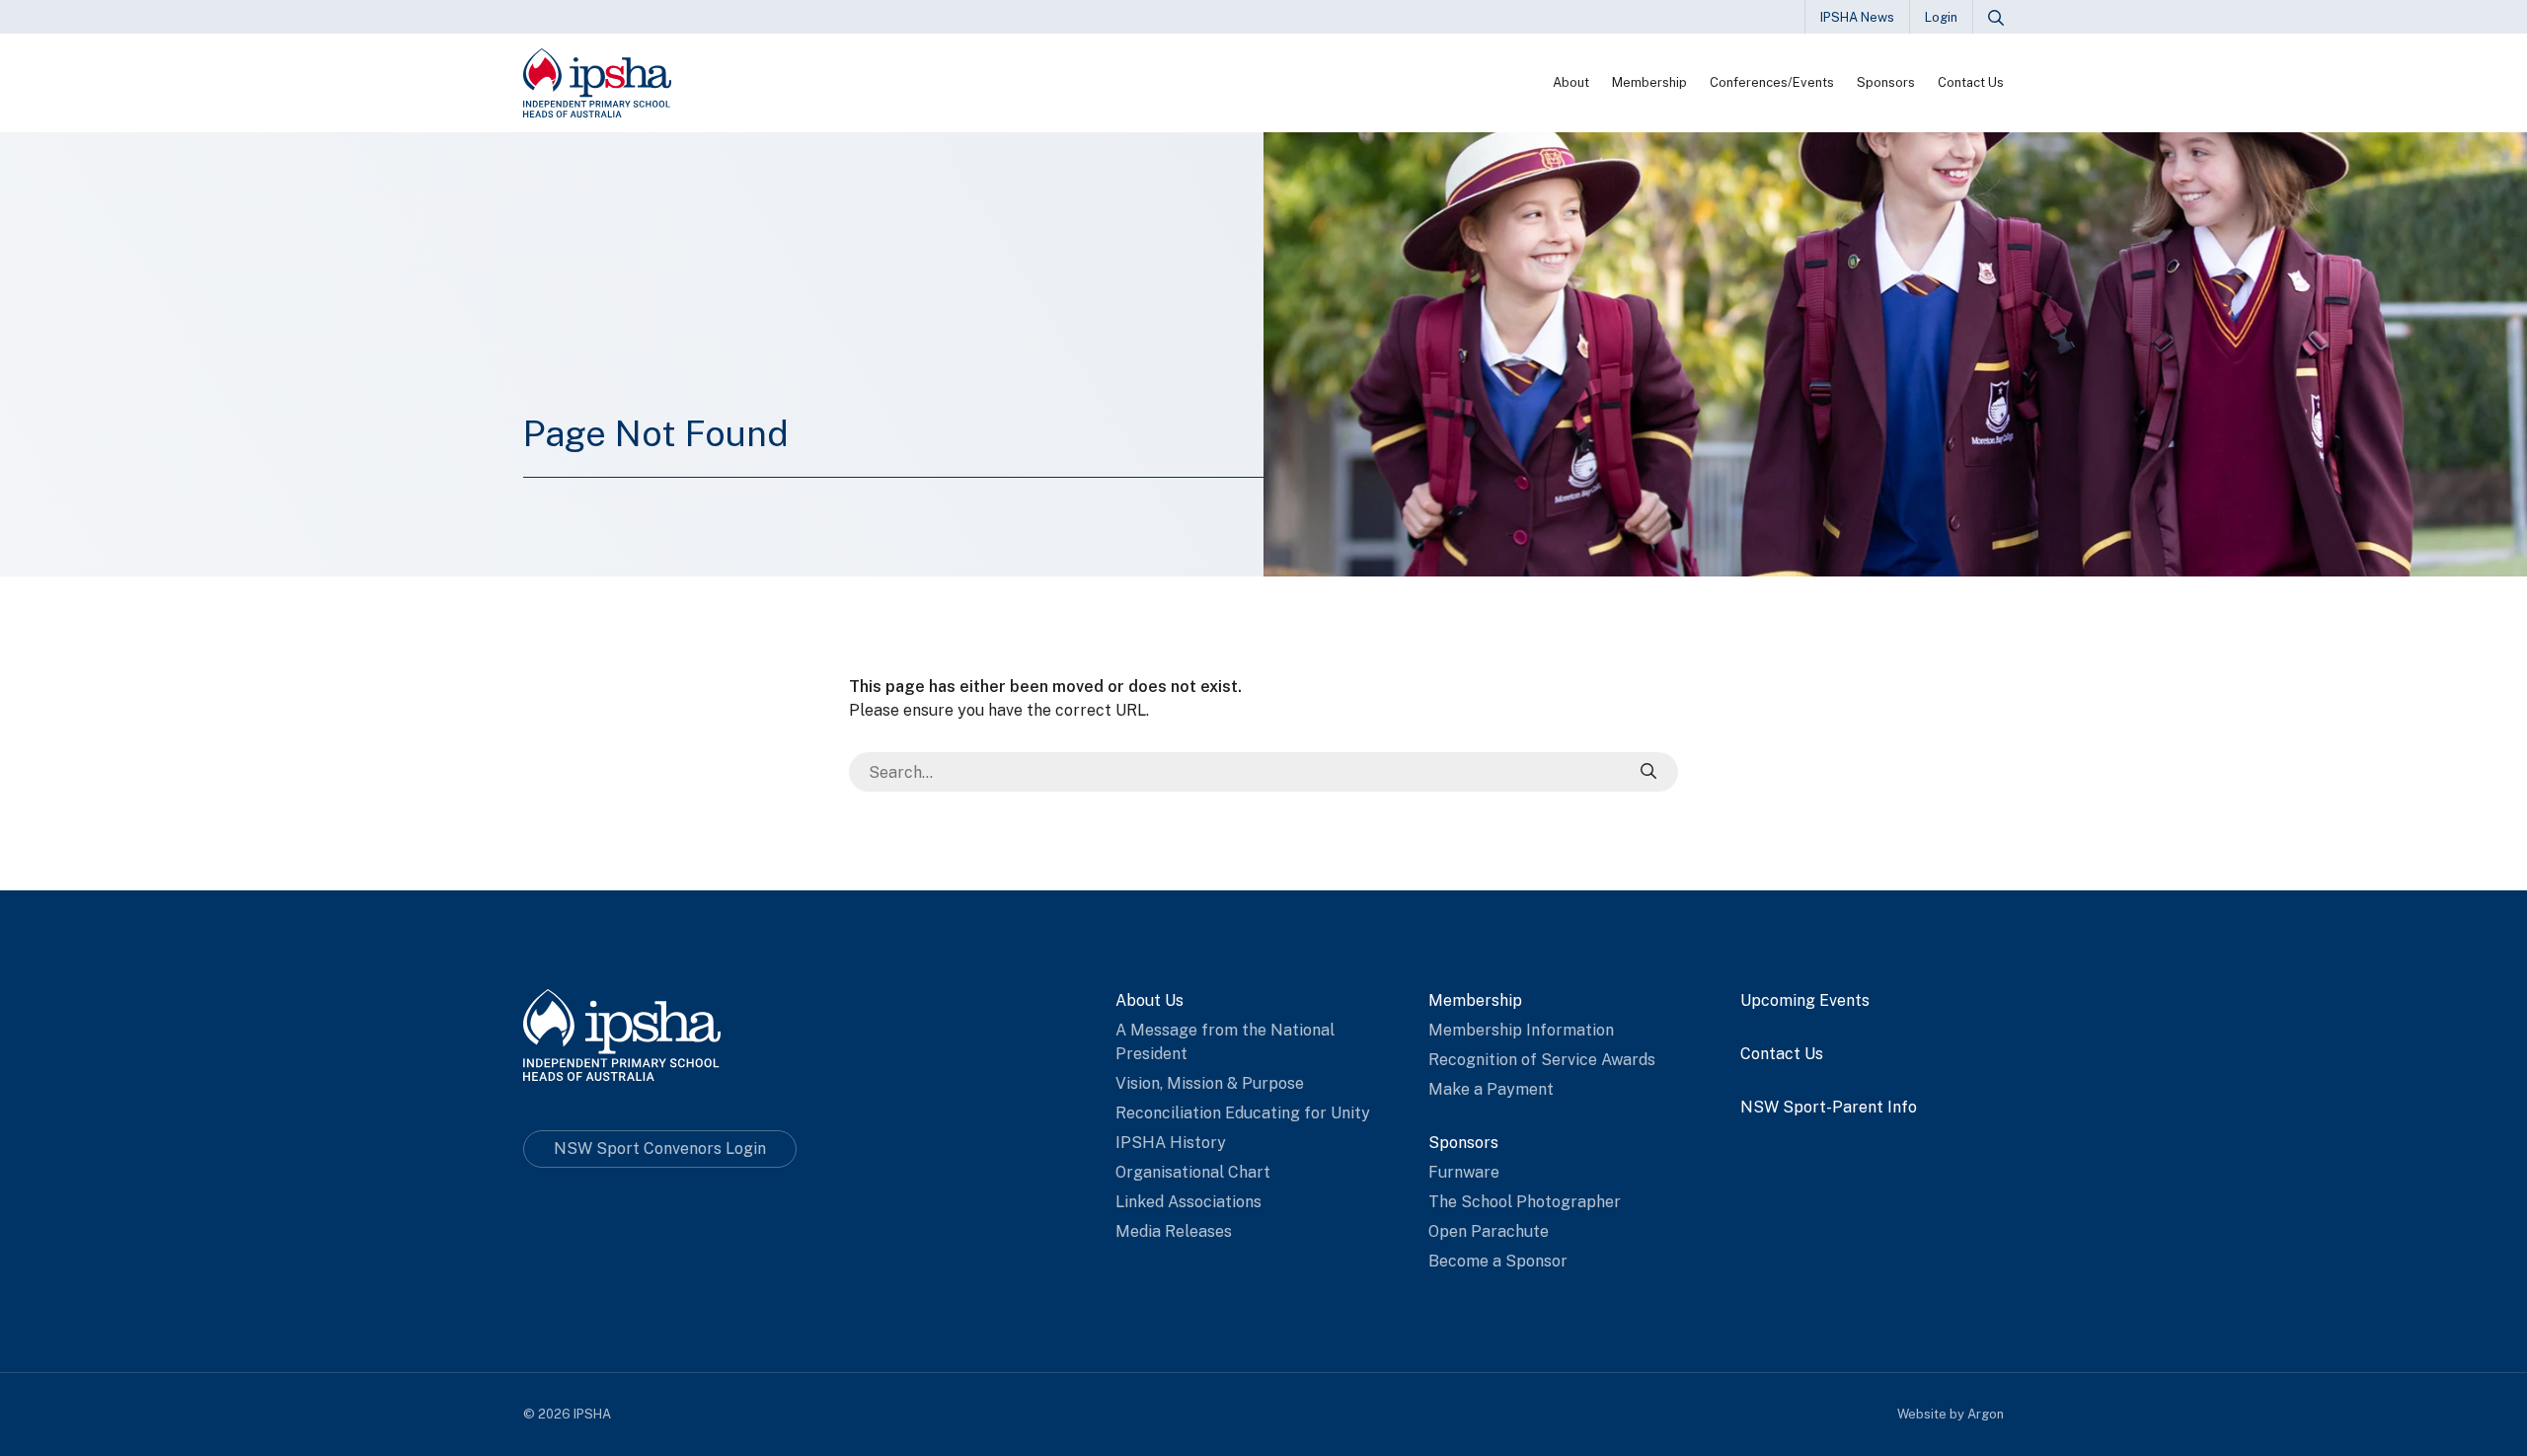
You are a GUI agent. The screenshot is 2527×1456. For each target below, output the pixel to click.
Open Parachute (1489, 1231)
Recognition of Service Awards (1542, 1060)
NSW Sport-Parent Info (1829, 1107)
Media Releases (1174, 1231)
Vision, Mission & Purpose (1210, 1083)
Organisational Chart (1193, 1172)
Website (1922, 1414)
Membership (1649, 82)
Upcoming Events (1805, 1000)
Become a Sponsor (1498, 1261)
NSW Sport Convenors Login (660, 1149)
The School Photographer (1525, 1202)
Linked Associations (1188, 1202)
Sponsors (1886, 82)
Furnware (1464, 1172)
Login (1941, 17)
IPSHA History (1171, 1143)
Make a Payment (1491, 1089)
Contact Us (1971, 82)
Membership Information (1521, 1030)
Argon (1986, 1414)
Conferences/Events (1772, 82)
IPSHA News (1857, 17)
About (1571, 82)
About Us (1149, 1000)
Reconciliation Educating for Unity (1243, 1113)
